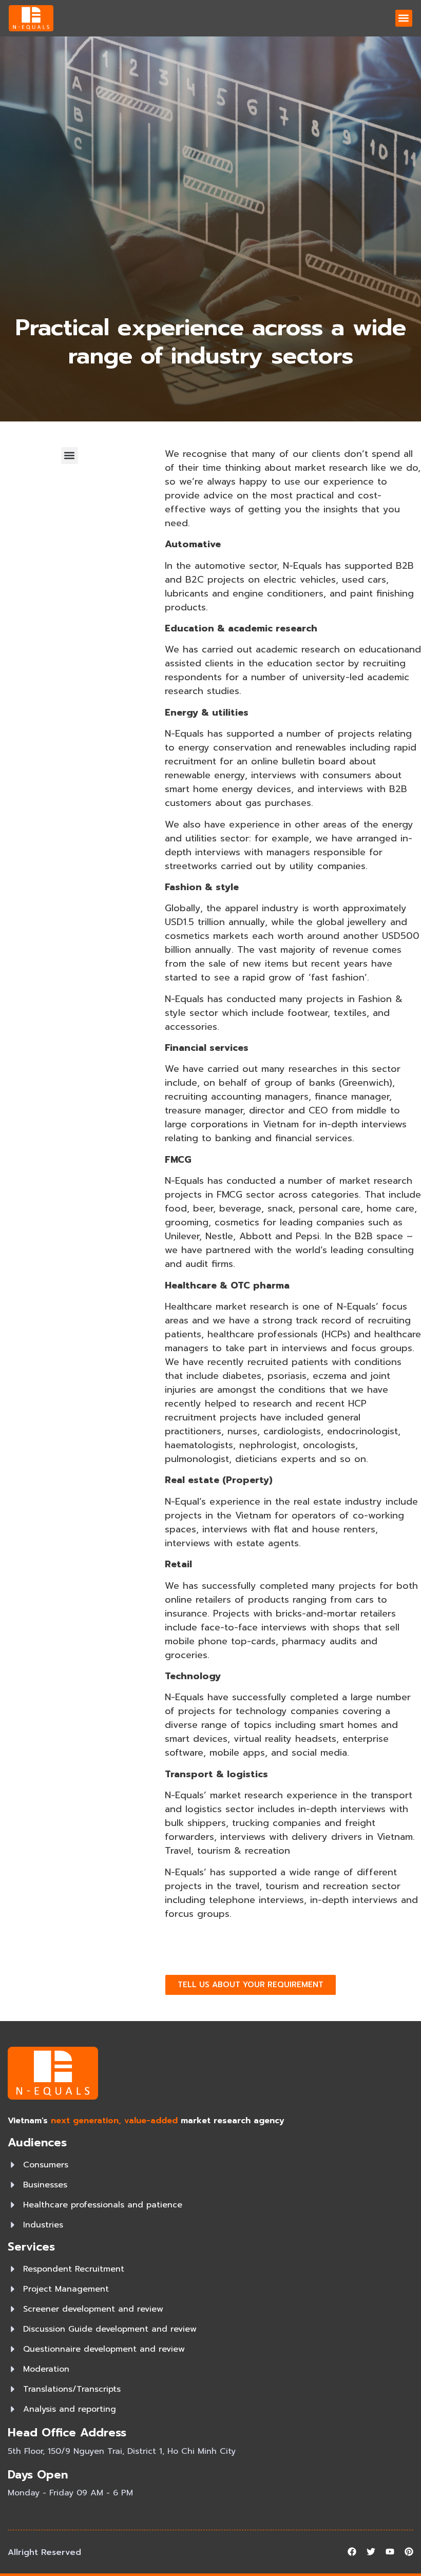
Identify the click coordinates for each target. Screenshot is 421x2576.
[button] (404, 18)
